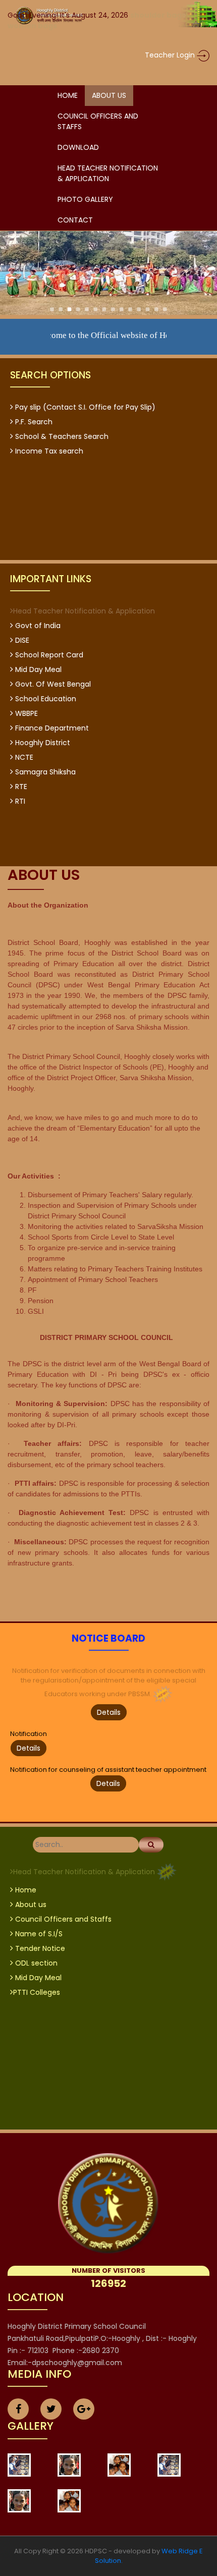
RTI (19, 801)
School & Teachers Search (61, 436)
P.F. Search (33, 422)
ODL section (35, 1963)
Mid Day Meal (37, 669)
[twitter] (51, 2410)
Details (109, 1712)
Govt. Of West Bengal (52, 684)
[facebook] (18, 2410)
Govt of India (37, 626)
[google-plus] (84, 2410)
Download (78, 147)
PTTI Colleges (37, 1992)
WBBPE (25, 713)
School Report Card (48, 655)
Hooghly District (42, 743)
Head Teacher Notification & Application (108, 173)
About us (30, 1905)
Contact (75, 220)
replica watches (28, 44)
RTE (20, 787)
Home (68, 95)
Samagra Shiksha (44, 772)
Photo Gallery (85, 199)
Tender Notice (39, 1948)
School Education (45, 699)
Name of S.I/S (38, 1934)
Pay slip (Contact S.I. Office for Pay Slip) (84, 407)
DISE (21, 640)
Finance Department (51, 728)
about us (109, 95)
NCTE (23, 757)
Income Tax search (48, 451)
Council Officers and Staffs (98, 121)
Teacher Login (171, 55)
